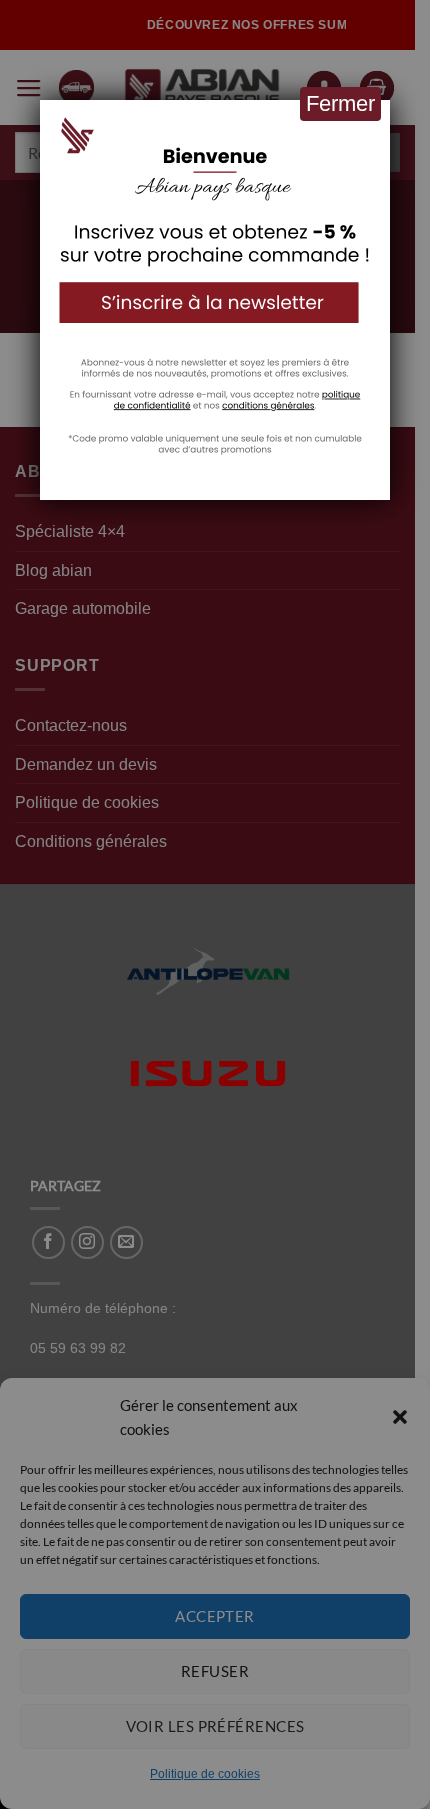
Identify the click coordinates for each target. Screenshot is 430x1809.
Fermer (340, 103)
